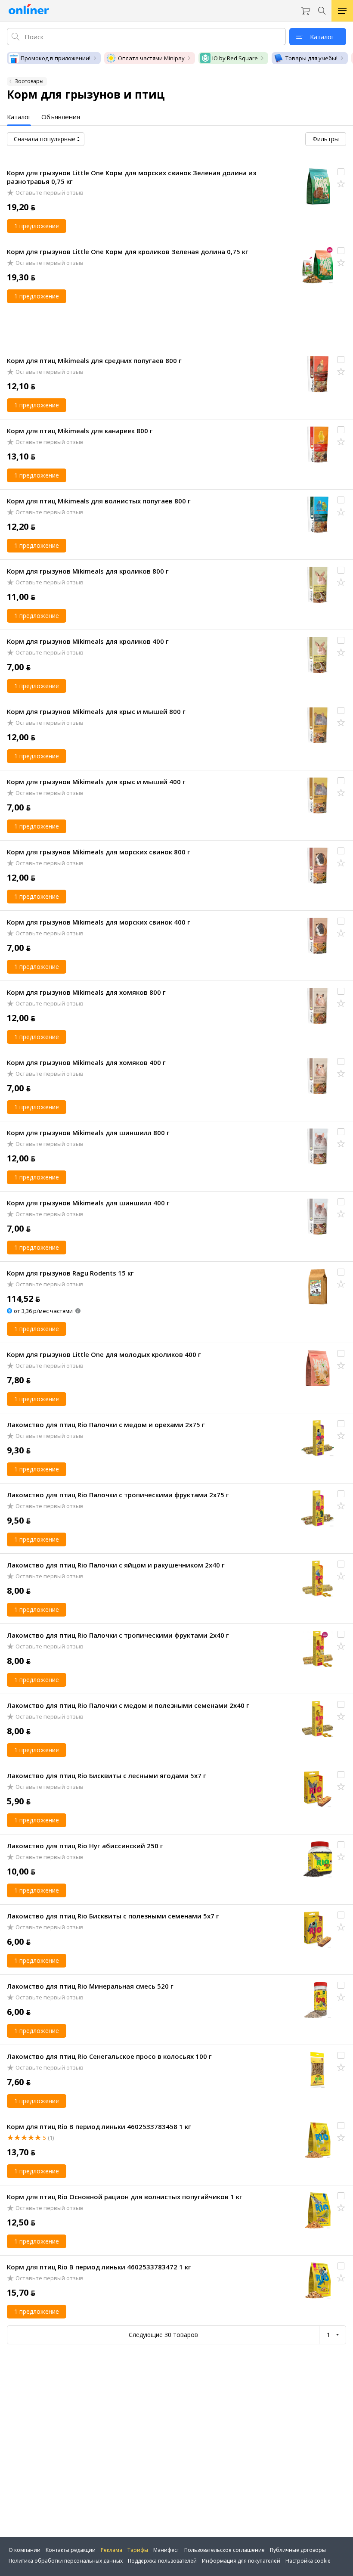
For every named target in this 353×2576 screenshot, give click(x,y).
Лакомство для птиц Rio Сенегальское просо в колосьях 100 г (109, 2056)
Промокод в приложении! (56, 58)
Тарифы (138, 2550)
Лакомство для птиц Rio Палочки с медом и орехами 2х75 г (106, 1425)
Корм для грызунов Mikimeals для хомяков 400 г (86, 1062)
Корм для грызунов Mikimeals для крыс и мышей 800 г (96, 711)
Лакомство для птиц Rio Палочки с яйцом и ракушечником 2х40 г (116, 1565)
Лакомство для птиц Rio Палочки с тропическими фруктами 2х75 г (118, 1495)
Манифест (166, 2550)
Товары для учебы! (311, 58)
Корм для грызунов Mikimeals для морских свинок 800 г (99, 852)
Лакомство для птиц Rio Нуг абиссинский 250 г (85, 1846)
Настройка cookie (308, 2561)
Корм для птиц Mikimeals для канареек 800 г (80, 431)
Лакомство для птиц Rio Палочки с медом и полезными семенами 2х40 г (128, 1705)
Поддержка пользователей (162, 2561)
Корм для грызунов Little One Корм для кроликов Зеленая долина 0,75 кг (128, 251)
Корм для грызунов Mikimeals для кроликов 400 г (88, 641)
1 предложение (37, 226)
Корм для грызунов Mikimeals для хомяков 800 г (86, 992)
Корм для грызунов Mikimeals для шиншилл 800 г (88, 1133)
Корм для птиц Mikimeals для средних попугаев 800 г (94, 360)
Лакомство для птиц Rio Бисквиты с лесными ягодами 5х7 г (107, 1775)
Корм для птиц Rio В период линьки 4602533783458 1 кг (99, 2126)
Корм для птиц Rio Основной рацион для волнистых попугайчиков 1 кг (125, 2197)
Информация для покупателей (241, 2561)
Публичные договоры (298, 2550)
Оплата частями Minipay (151, 58)
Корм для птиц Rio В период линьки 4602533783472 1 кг (99, 2267)
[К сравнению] (341, 172)
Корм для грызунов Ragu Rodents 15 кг (70, 1273)
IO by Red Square (235, 58)
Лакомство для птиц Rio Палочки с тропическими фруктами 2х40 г (118, 1635)
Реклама (111, 2550)
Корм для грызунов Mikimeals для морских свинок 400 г (99, 922)
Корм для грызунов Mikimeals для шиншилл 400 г (88, 1203)
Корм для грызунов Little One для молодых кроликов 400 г (104, 1354)
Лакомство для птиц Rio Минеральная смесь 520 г (90, 1986)
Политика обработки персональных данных (66, 2561)
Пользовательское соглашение (224, 2550)
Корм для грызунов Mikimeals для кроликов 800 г (88, 571)
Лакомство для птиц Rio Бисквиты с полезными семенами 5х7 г (113, 1916)
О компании (25, 2550)
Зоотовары (29, 81)
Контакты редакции (71, 2550)
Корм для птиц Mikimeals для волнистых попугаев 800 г (99, 501)
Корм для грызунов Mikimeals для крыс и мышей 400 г (96, 782)
